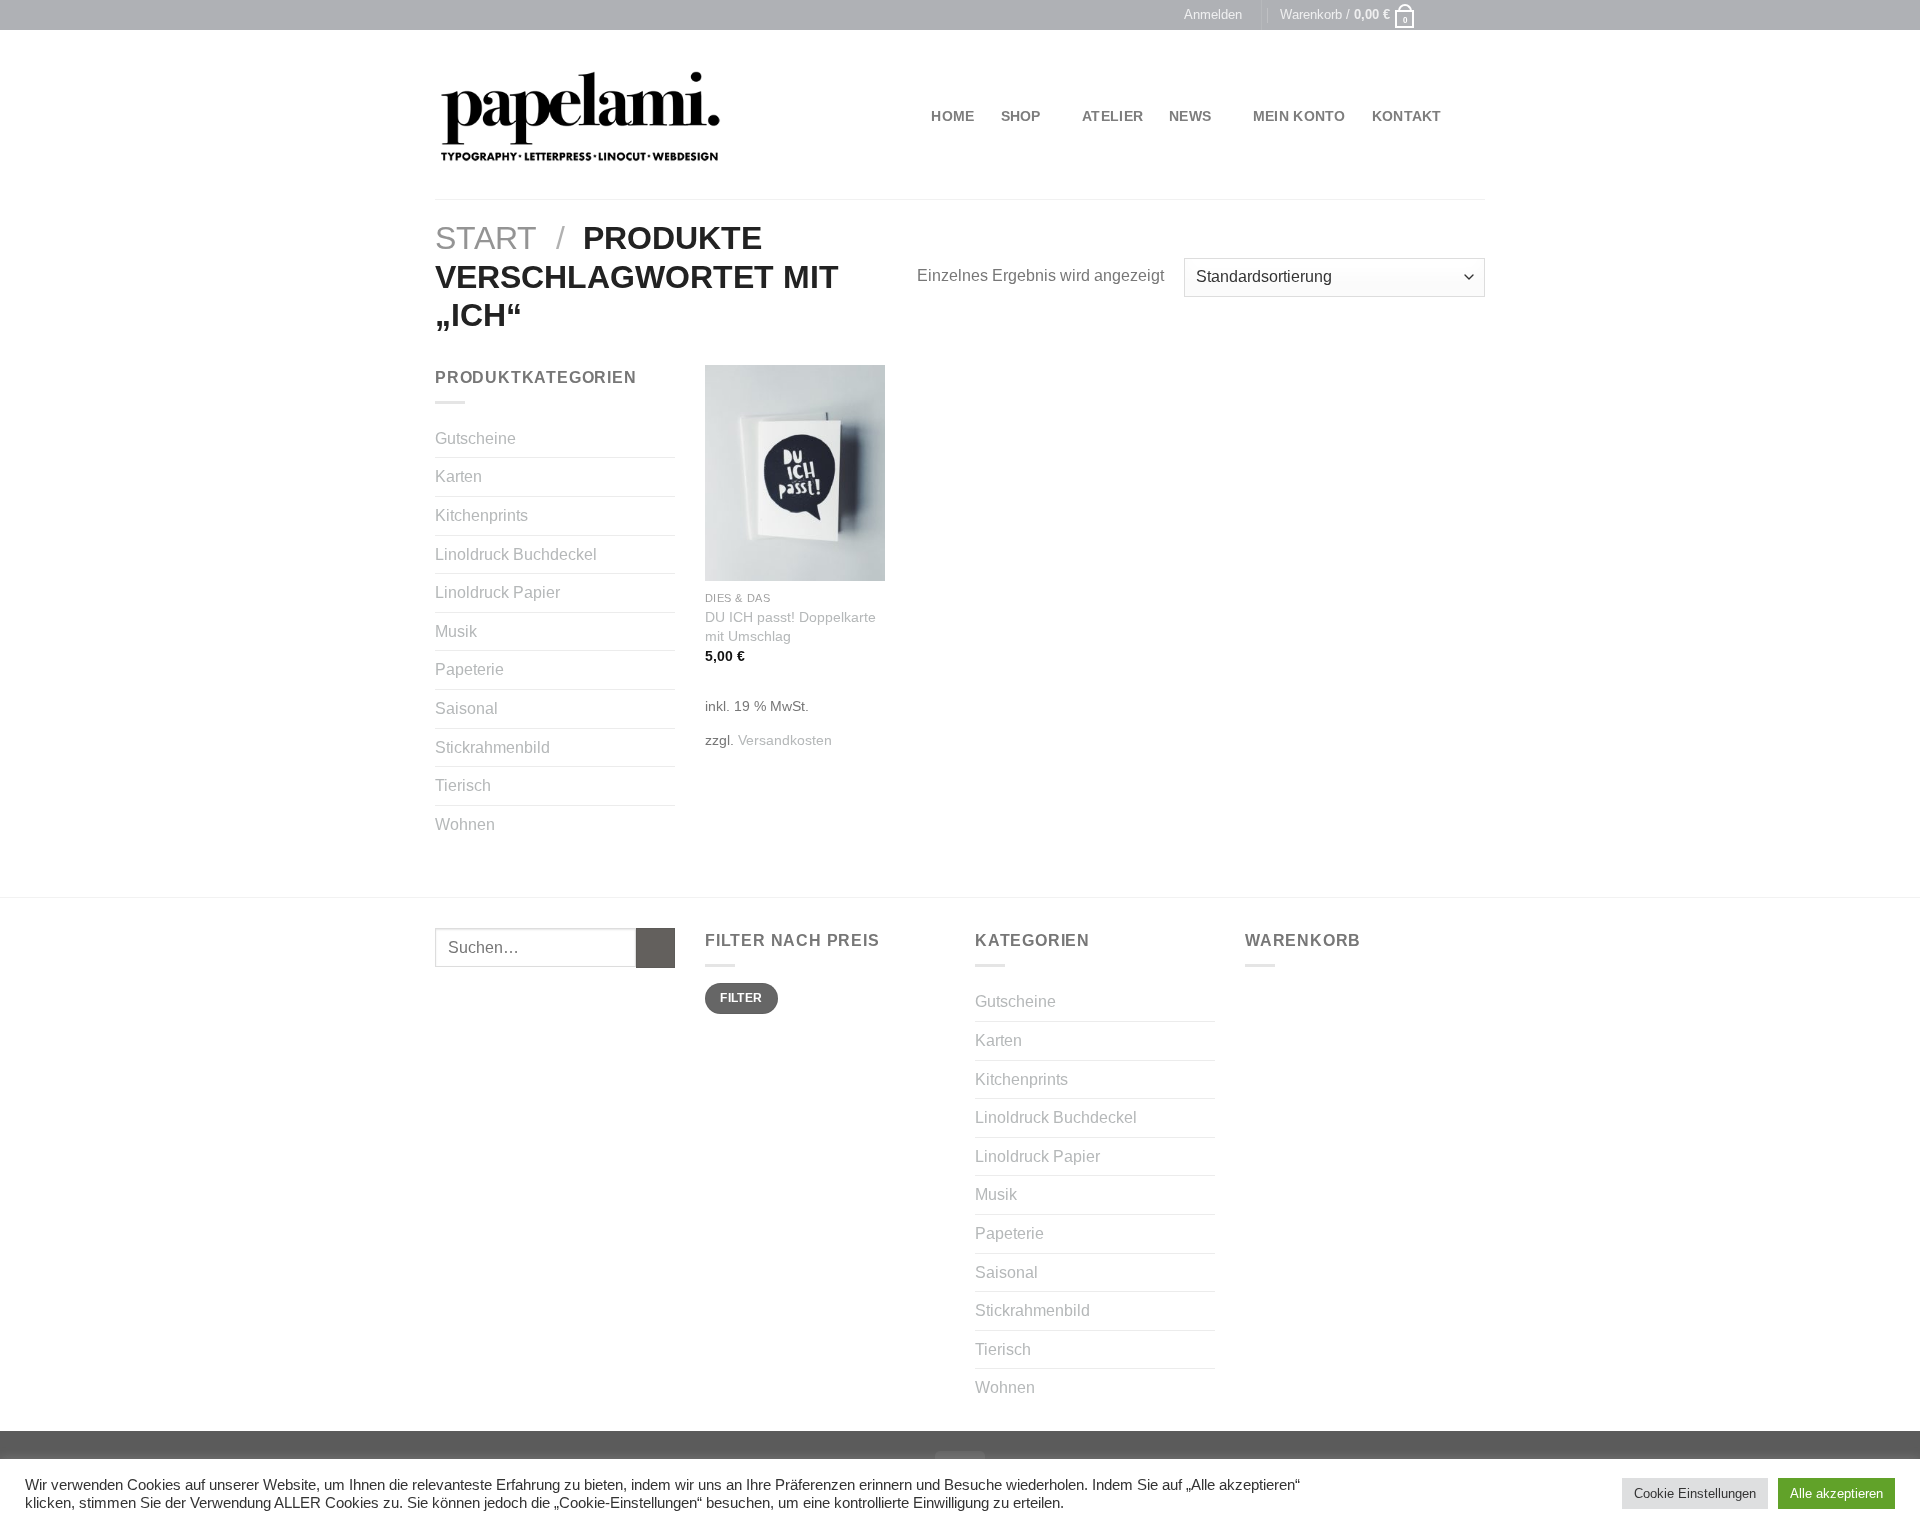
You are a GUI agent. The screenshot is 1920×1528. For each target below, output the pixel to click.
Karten (458, 476)
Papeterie (469, 669)
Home (952, 116)
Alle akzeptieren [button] (1836, 1493)
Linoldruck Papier (497, 592)
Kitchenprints (481, 515)
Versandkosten (785, 740)
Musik (456, 631)
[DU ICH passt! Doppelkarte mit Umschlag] (795, 473)
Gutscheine (475, 438)
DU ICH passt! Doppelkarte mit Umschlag (790, 626)
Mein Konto (1299, 116)
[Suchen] (1476, 116)
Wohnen (465, 824)
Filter (741, 998)
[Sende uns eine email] (1475, 15)
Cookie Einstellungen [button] (1695, 1493)
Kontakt (1407, 116)
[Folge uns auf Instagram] (1456, 15)
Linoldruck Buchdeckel (516, 554)
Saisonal (466, 708)
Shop (1021, 116)
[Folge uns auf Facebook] (1437, 15)
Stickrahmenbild (492, 747)
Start (486, 238)
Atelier (1112, 116)
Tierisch (463, 785)
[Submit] (655, 947)
